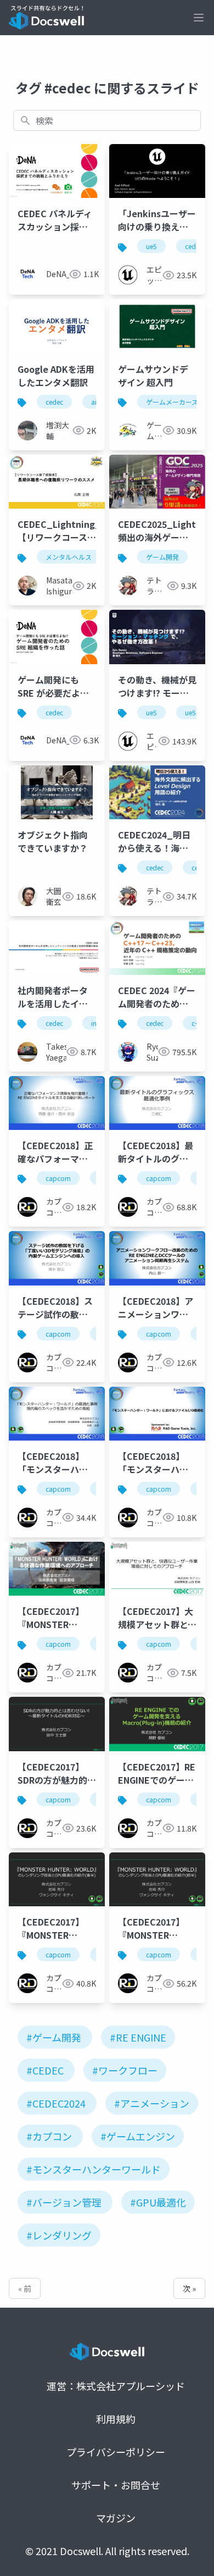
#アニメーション (152, 2103)
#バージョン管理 (64, 2202)
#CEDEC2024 (56, 2103)
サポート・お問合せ (116, 2485)
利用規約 (116, 2419)
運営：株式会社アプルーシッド (116, 2386)
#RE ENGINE (138, 2037)
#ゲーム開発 (54, 2037)
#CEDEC (45, 2070)
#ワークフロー (125, 2070)
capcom (58, 1178)
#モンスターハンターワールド (94, 2169)
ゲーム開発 (162, 557)
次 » (189, 2288)
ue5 (151, 246)
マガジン (116, 2518)
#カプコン (49, 2136)
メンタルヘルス (69, 557)
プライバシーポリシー (116, 2452)
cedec (194, 246)
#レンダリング (59, 2235)
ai (94, 402)
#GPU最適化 (158, 2202)
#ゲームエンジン (138, 2136)
